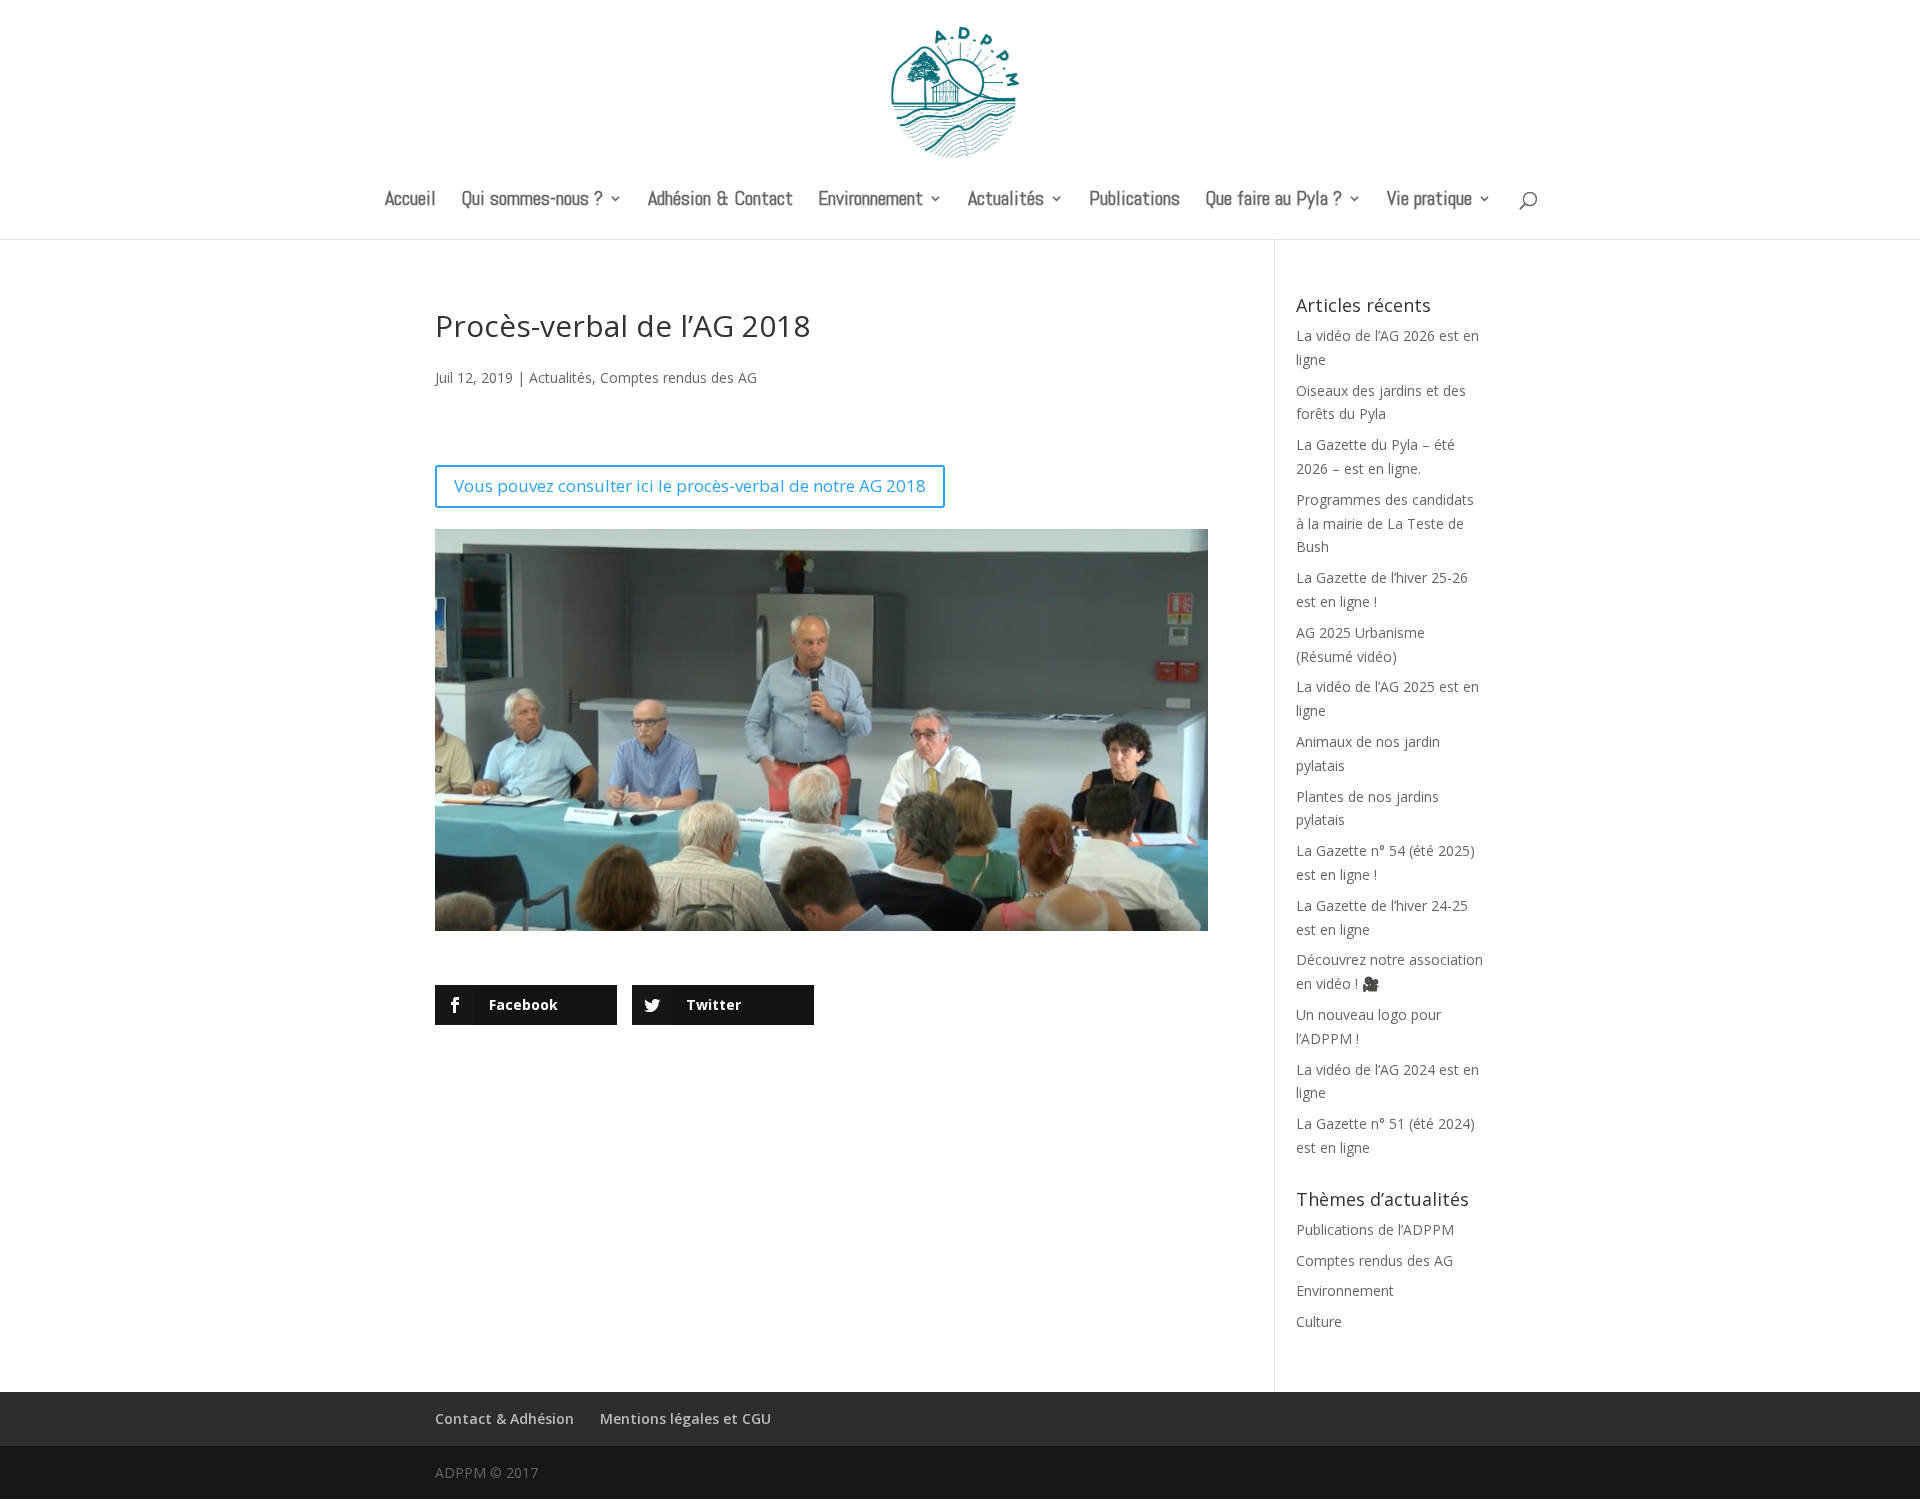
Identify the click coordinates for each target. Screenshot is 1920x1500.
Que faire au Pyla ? (1273, 201)
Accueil (410, 201)
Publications (1134, 201)
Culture (1319, 1321)
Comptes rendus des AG (678, 377)
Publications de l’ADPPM (1375, 1229)
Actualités (1006, 201)
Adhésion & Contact (720, 201)
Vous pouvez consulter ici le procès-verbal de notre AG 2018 (690, 485)
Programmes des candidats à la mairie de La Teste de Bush (1385, 523)
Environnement (870, 201)
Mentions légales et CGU (685, 1418)
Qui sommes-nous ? (532, 201)
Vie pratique (1429, 201)
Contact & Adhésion (504, 1418)
